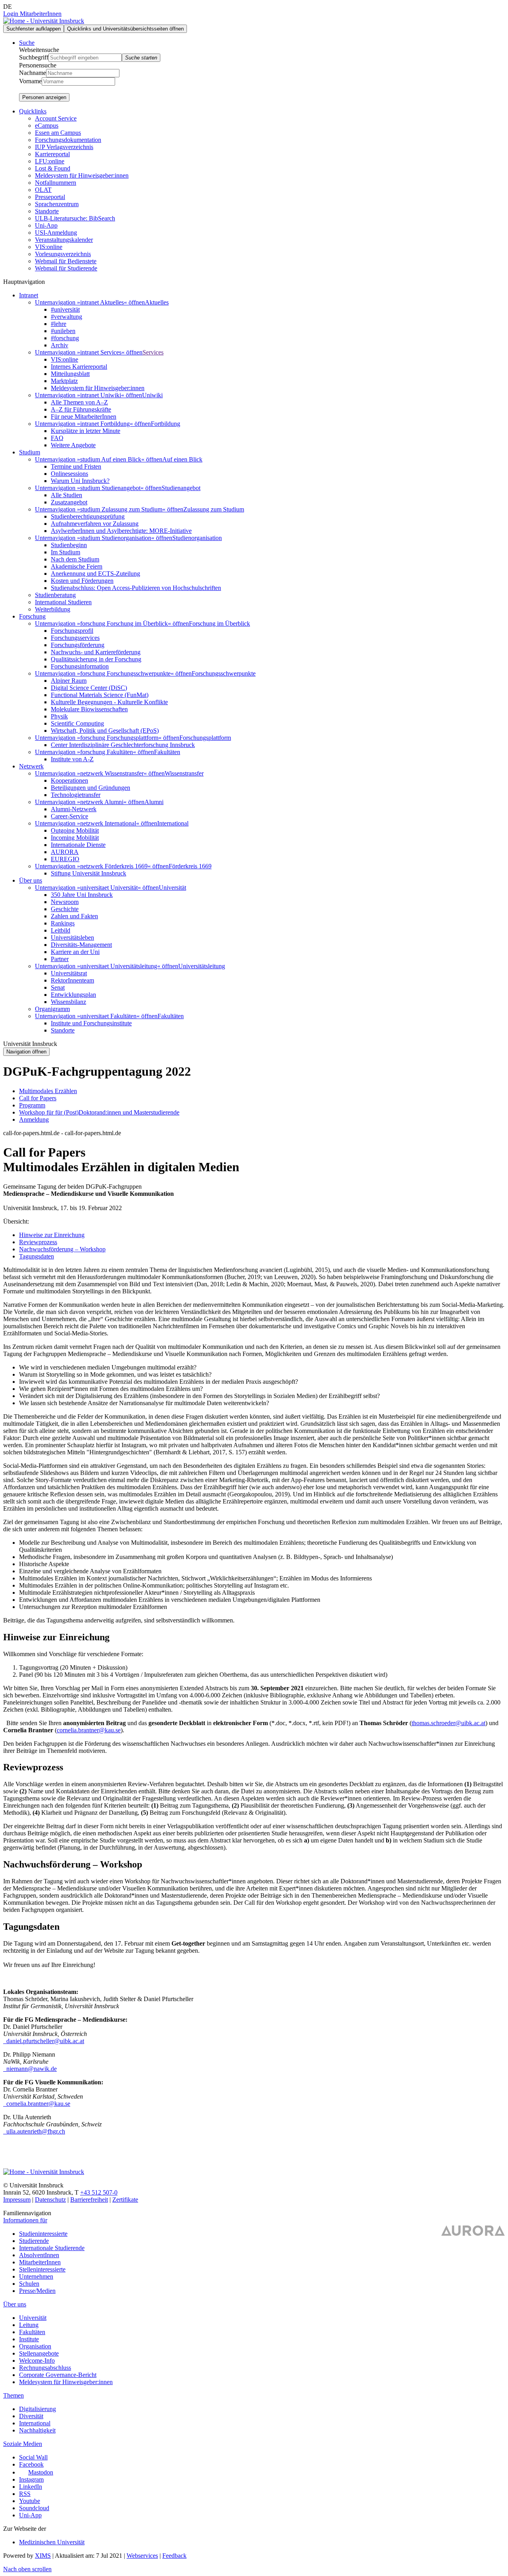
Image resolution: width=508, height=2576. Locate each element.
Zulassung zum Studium (214, 509)
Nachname (33, 73)
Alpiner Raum (69, 681)
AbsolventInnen (39, 2255)
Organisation (35, 2346)
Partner (60, 959)
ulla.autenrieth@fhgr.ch (35, 2131)
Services (153, 352)
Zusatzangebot (69, 502)
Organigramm (52, 1009)
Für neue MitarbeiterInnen (84, 417)
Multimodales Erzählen (48, 1091)
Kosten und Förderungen (82, 581)
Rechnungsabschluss (45, 2368)
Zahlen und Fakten (74, 916)
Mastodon (41, 2472)
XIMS (43, 2556)
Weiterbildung (53, 609)
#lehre (59, 324)
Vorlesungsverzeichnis (63, 254)
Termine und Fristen (76, 466)
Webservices (142, 2556)
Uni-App (46, 225)
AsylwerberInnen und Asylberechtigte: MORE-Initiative (121, 531)
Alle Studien (66, 495)
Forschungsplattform (205, 738)
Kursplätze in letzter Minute (86, 431)
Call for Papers (38, 1098)
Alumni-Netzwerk (74, 809)
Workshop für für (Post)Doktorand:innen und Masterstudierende (99, 1112)
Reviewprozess (38, 1242)
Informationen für (25, 2220)
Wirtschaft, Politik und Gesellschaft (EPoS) (105, 731)
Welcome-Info (37, 2361)
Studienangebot (181, 488)
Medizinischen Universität (52, 2542)
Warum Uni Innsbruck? (80, 481)
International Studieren (63, 602)
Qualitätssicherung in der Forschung (96, 659)
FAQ (57, 438)
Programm (32, 1105)
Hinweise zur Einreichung (52, 1235)
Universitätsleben (72, 938)
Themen (13, 2395)
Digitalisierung (38, 2409)
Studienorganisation (197, 538)
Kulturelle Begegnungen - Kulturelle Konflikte (109, 702)
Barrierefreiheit (89, 2200)
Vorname (30, 81)
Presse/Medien (37, 2291)
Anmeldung (34, 1119)
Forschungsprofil (72, 631)
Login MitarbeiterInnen (32, 14)
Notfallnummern (56, 183)
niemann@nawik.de (31, 2069)
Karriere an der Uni (75, 952)
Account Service (56, 118)
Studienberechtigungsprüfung (88, 516)
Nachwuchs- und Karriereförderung (96, 652)
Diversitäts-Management (81, 945)
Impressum (17, 2200)
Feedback (174, 2556)
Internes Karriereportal (79, 367)
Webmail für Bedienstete (66, 261)
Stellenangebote (39, 2353)
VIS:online (49, 247)
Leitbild (61, 930)
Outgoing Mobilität (75, 830)
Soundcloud (34, 2508)
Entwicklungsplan (73, 995)
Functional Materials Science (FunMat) (100, 695)
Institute (29, 2339)
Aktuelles (157, 302)
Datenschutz (50, 2200)
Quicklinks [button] (33, 111)
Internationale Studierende (52, 2248)
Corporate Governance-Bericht (58, 2375)
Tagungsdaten (37, 1256)
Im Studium (65, 552)
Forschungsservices (75, 638)
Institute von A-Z (72, 759)
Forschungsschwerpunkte (224, 673)
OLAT (43, 190)
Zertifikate (125, 2200)
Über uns (15, 2304)
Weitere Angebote (73, 445)
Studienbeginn (69, 545)
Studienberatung (55, 595)
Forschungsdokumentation (68, 140)
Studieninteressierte (43, 2234)
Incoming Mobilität (75, 838)
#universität (65, 309)
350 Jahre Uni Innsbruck (82, 895)
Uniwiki (152, 395)
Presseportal (50, 197)
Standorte (47, 211)
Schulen (29, 2284)
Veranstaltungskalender (64, 240)
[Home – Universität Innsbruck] (44, 21)
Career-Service (69, 816)
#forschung (65, 338)
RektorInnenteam (72, 980)
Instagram (31, 2479)
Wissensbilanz (68, 1002)
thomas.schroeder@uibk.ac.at (448, 1723)
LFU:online (50, 161)
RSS (25, 2494)
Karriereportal (52, 154)
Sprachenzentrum (57, 204)
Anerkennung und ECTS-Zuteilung (95, 574)
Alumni (154, 802)
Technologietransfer (76, 795)
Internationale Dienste (78, 845)
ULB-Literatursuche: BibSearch (75, 218)
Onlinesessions (69, 474)
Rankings (63, 923)
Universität (172, 888)
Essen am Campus (58, 133)
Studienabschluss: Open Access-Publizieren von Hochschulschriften (136, 588)
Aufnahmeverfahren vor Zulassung (95, 524)
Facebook (31, 2464)
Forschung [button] (32, 616)
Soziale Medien (23, 2444)
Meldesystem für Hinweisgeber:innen (82, 175)
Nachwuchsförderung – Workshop (62, 1249)
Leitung (29, 2325)
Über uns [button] (31, 880)
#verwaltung (66, 317)
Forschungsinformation (80, 666)
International (173, 823)
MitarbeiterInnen (40, 2262)
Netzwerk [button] (31, 766)
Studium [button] (30, 452)
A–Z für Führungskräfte (81, 409)
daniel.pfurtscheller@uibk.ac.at (44, 2041)
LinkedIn (31, 2487)
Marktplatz (64, 381)
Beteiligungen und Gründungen (90, 788)
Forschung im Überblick (219, 623)
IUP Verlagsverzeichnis (64, 147)
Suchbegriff (34, 57)
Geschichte (65, 909)
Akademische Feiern (77, 566)
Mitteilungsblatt (70, 374)
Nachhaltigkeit (37, 2430)
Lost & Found (53, 168)
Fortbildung (165, 424)
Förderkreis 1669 (190, 866)
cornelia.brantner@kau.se (89, 1730)
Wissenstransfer (184, 773)
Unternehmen (36, 2276)
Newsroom (65, 902)
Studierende (34, 2241)
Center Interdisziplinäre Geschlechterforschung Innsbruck (123, 745)
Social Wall (33, 2457)
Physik (59, 716)
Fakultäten (167, 752)
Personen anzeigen (44, 97)
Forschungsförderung (78, 645)
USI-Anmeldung (56, 233)
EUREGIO (65, 859)
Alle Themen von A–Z (79, 402)
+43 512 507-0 (99, 2192)
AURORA (65, 852)
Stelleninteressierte (42, 2269)
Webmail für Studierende (66, 268)
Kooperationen (69, 780)
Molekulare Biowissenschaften (89, 709)
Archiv (60, 345)
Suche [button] (27, 43)
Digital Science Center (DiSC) (89, 688)
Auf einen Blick (182, 459)
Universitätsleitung (202, 966)
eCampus (47, 125)
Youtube (30, 2501)
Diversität (31, 2416)
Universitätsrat (69, 973)
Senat (58, 987)
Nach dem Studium (75, 559)
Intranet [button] (29, 295)
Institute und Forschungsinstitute (91, 1023)
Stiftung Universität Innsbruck (89, 873)
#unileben (63, 331)
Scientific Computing (77, 723)
